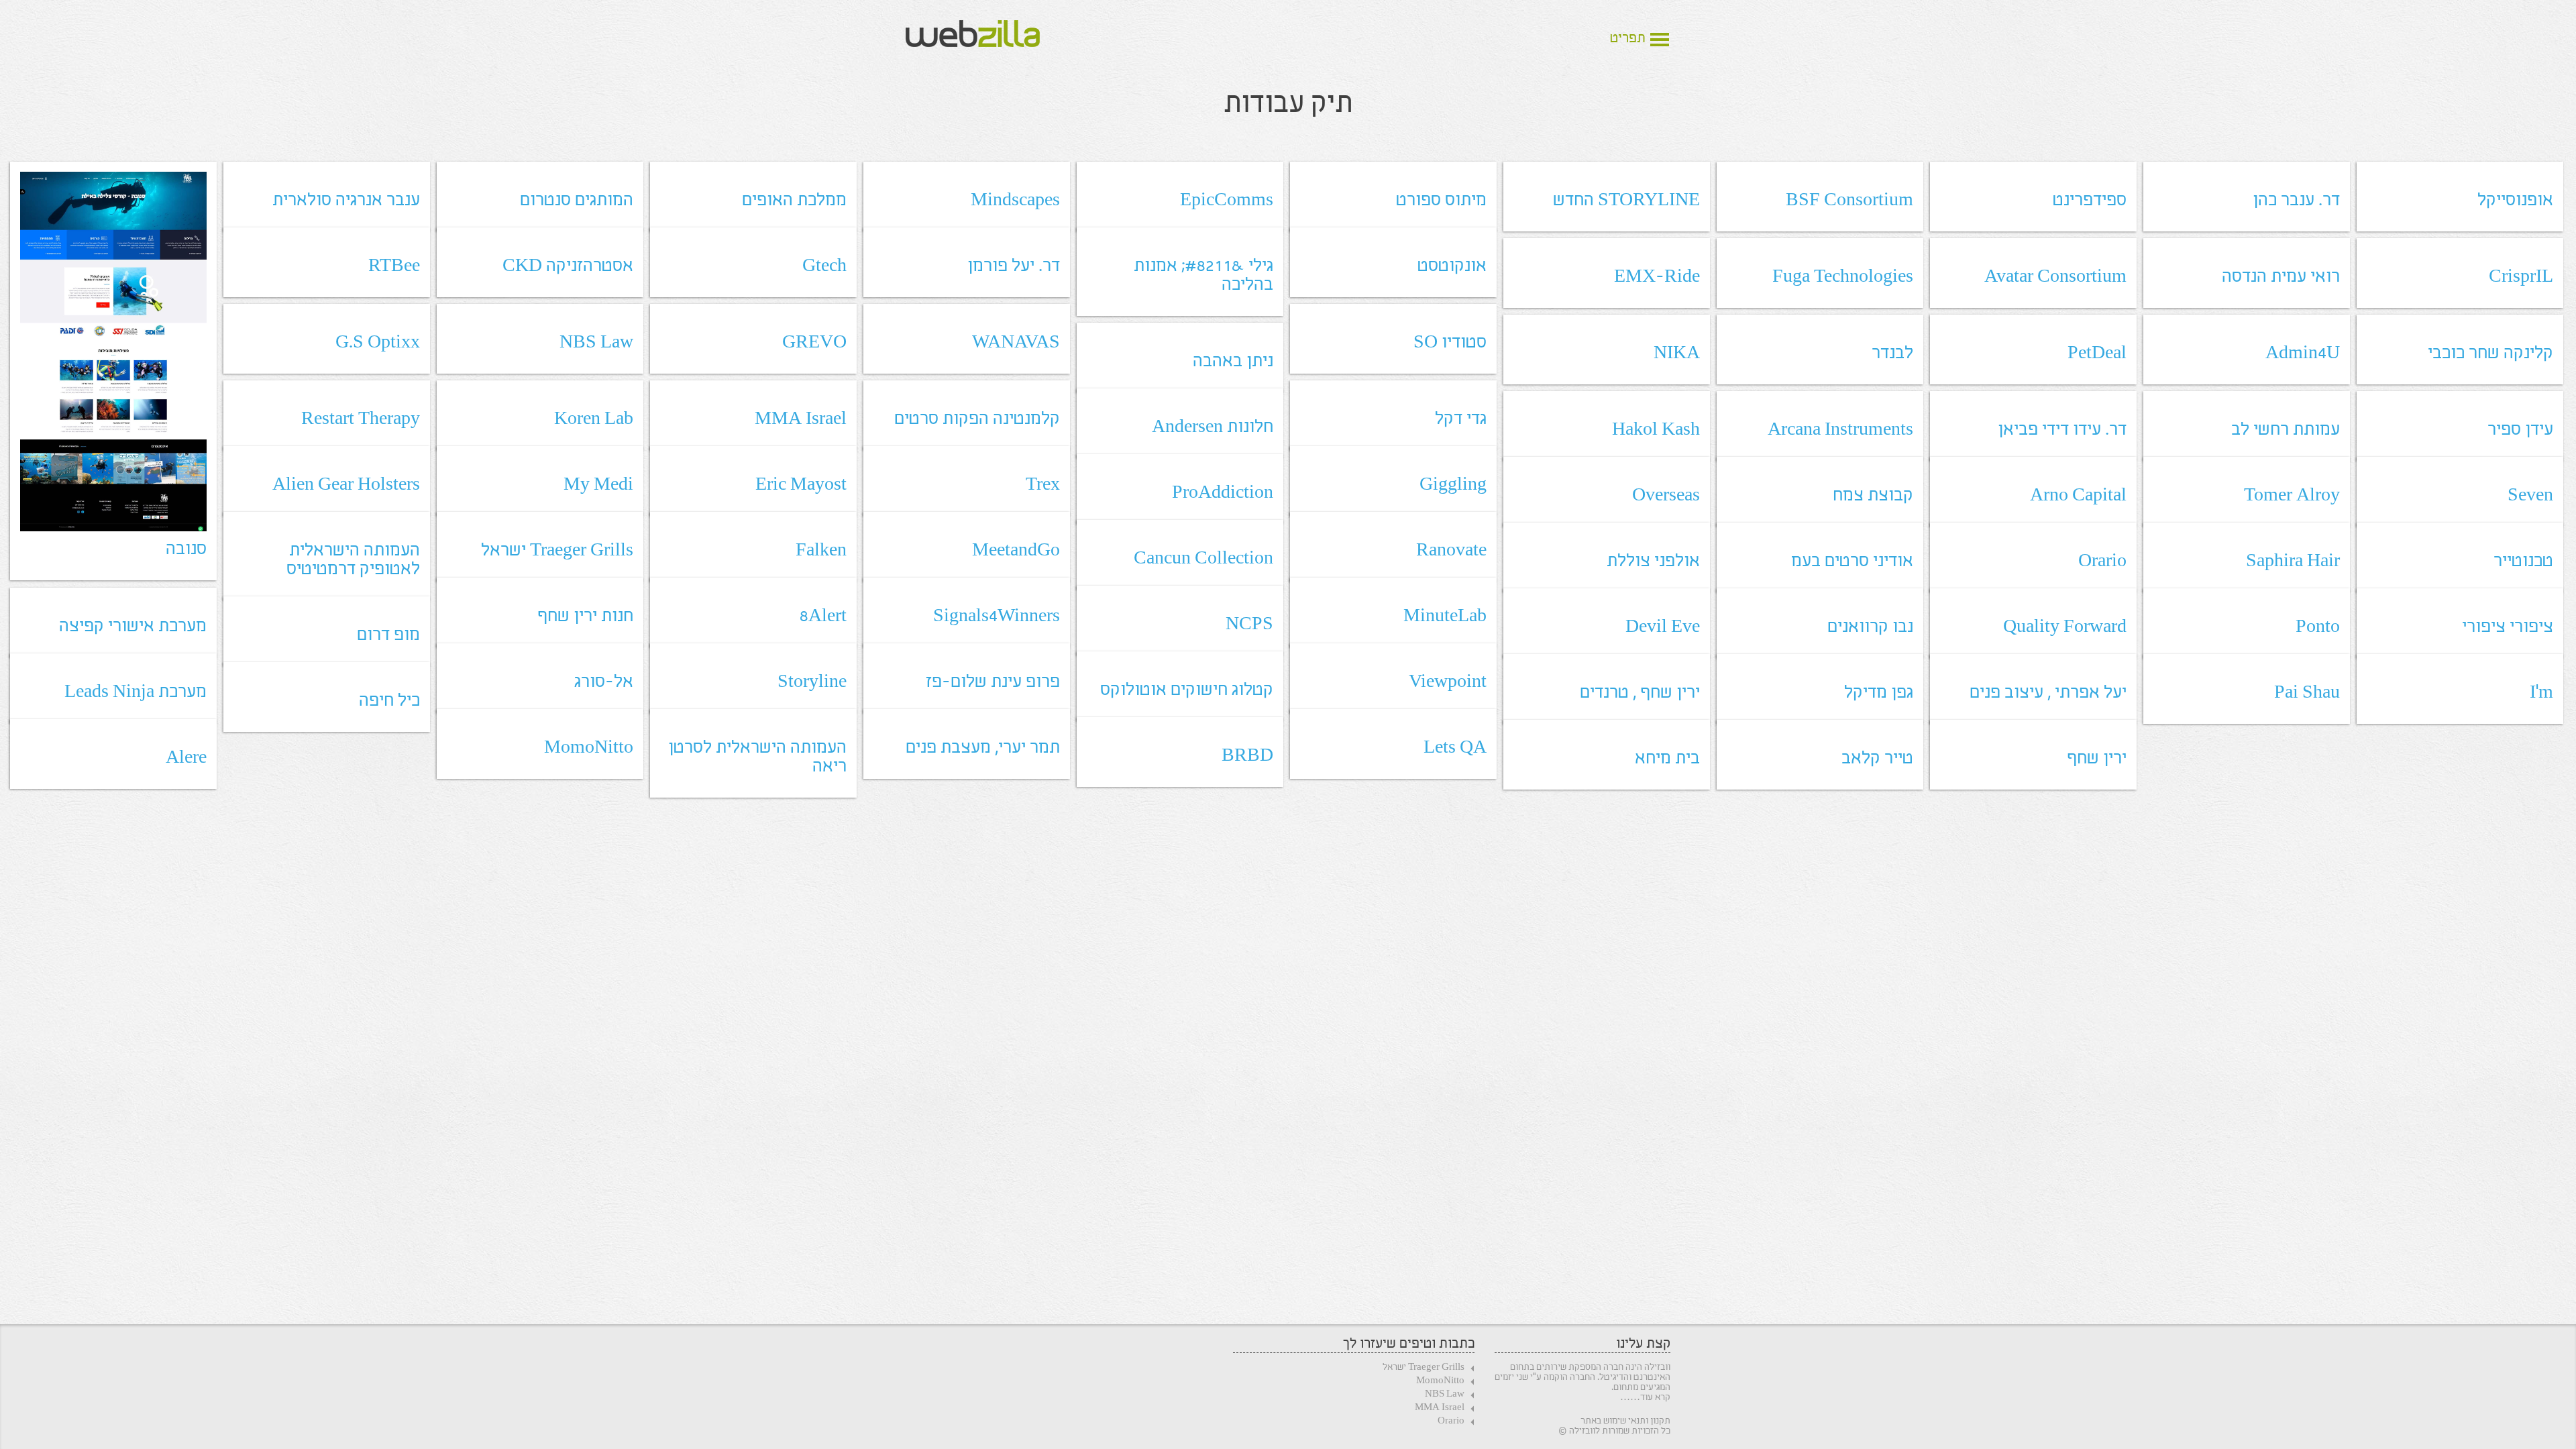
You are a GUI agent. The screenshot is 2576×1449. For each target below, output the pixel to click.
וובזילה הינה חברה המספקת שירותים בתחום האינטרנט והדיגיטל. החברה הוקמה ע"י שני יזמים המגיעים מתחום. (1582, 1378)
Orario (1451, 1422)
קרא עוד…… (1645, 1398)
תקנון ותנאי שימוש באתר (1625, 1421)
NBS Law (1445, 1395)
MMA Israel (1440, 1408)
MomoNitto (1440, 1382)
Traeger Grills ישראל (1424, 1368)
